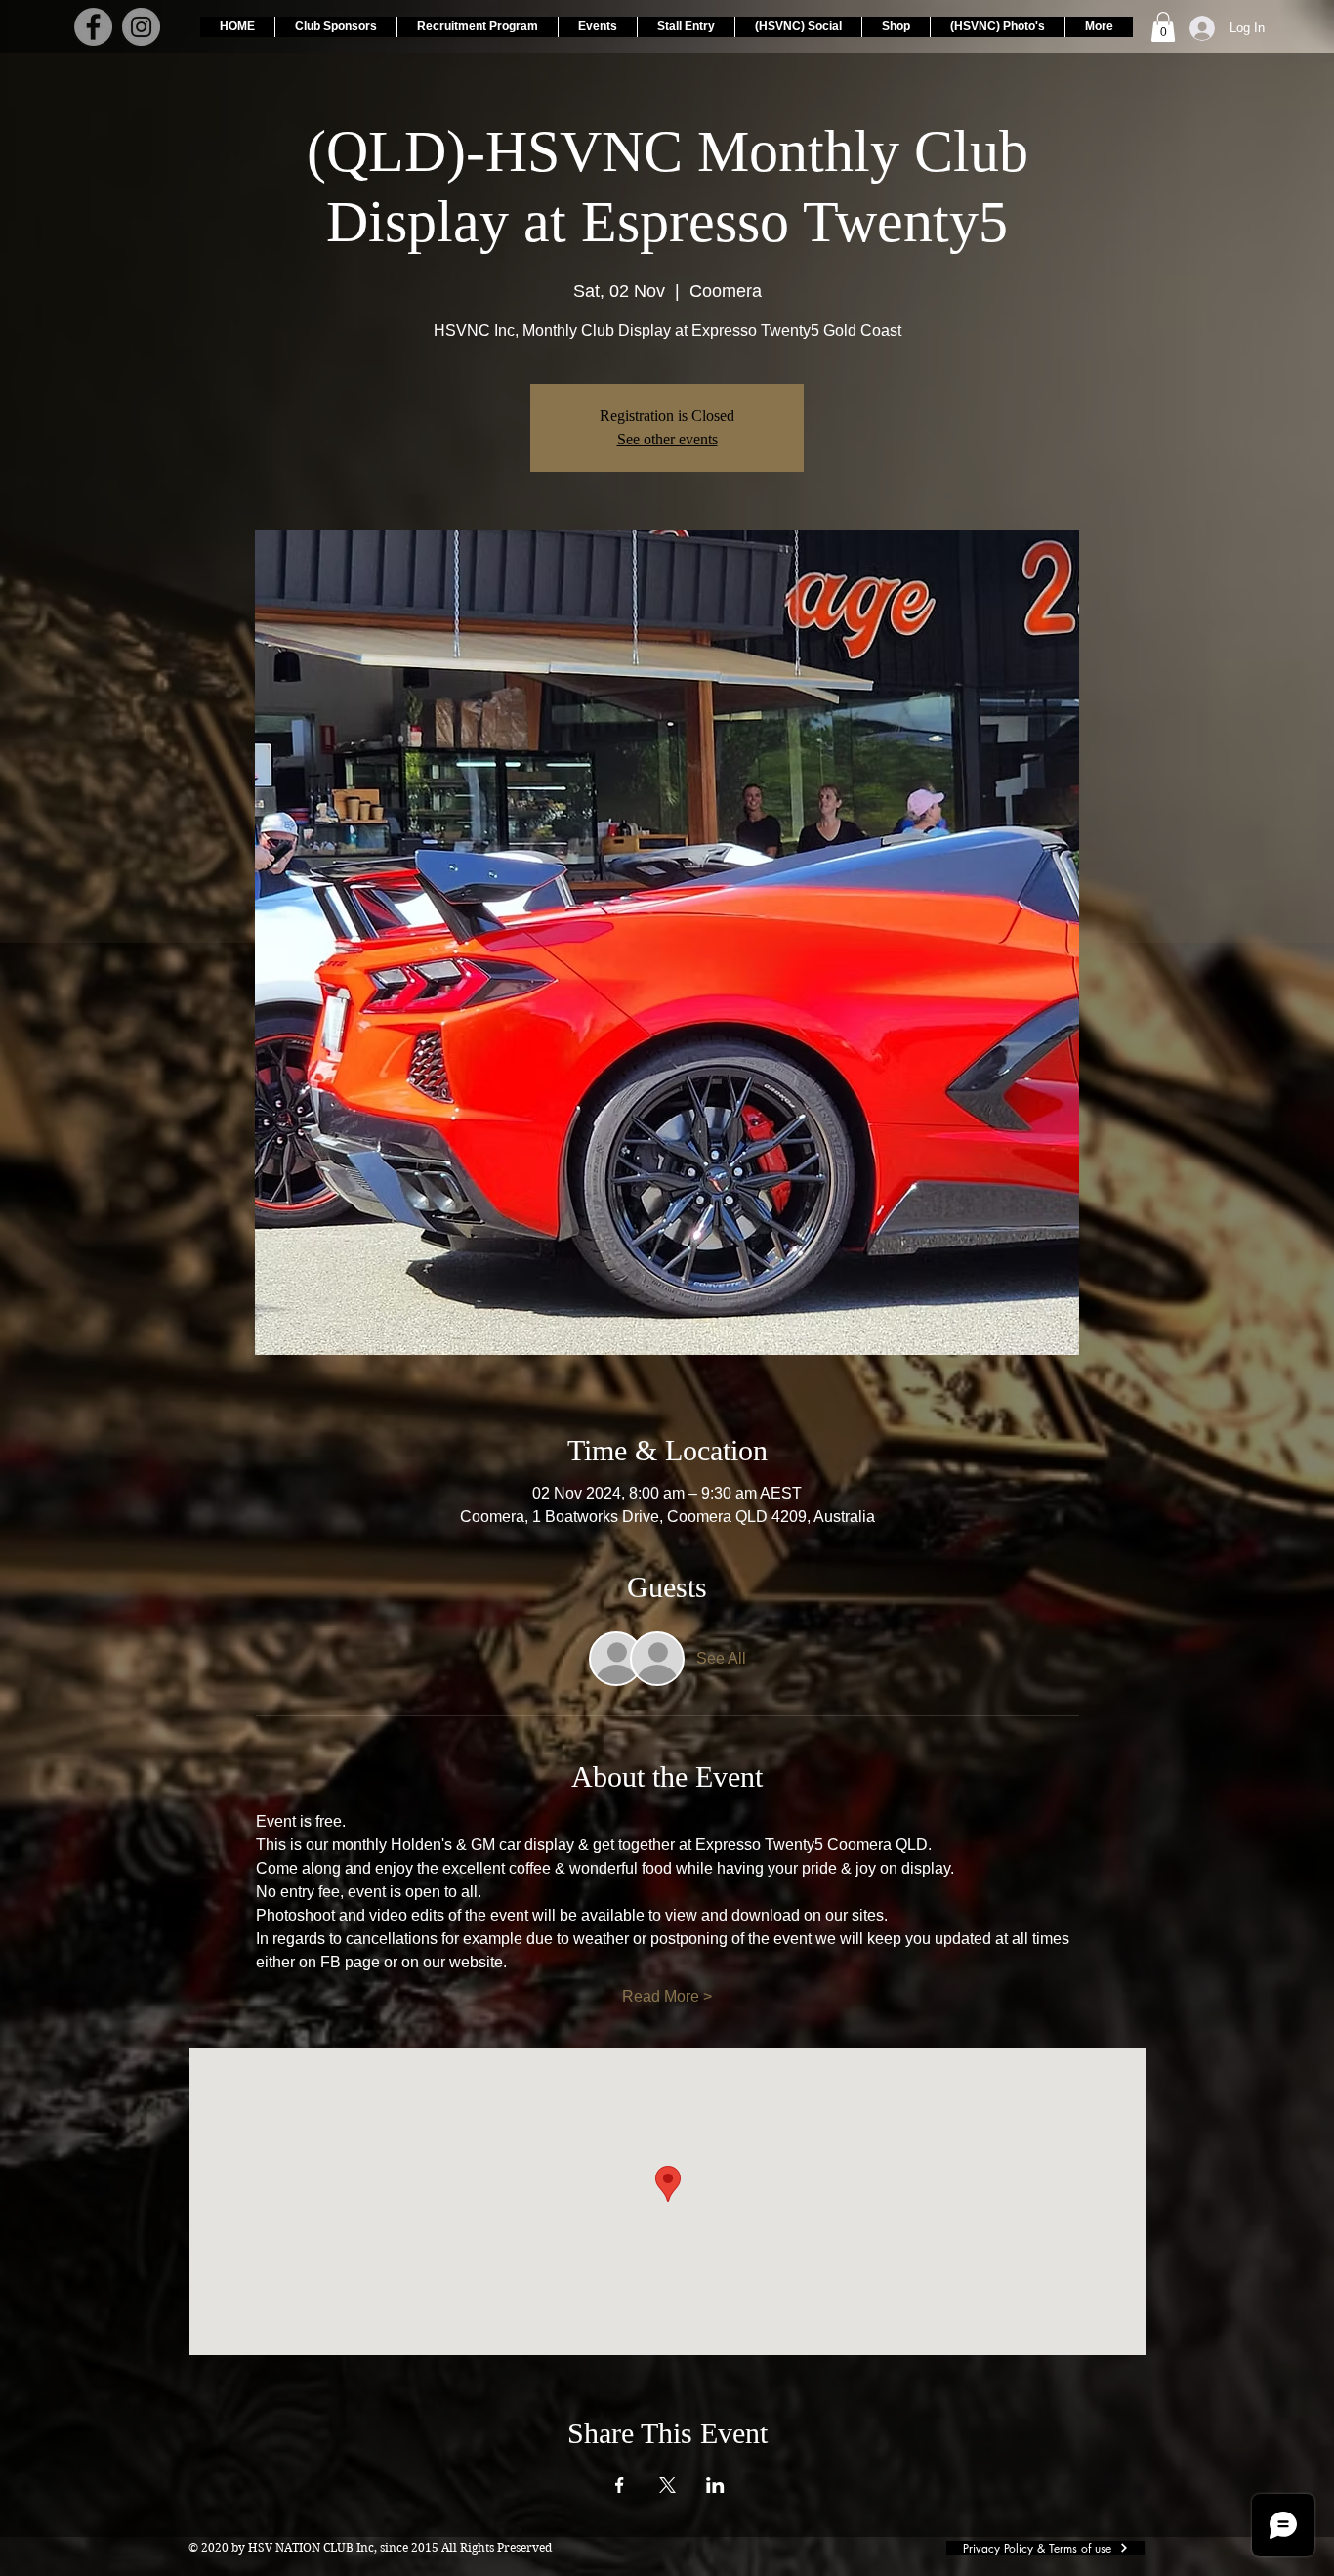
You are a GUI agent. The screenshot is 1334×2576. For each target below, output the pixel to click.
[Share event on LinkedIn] (715, 2485)
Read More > (667, 1996)
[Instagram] (141, 27)
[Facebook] (93, 27)
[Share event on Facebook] (620, 2485)
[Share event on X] (667, 2485)
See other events (667, 439)
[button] (1163, 27)
